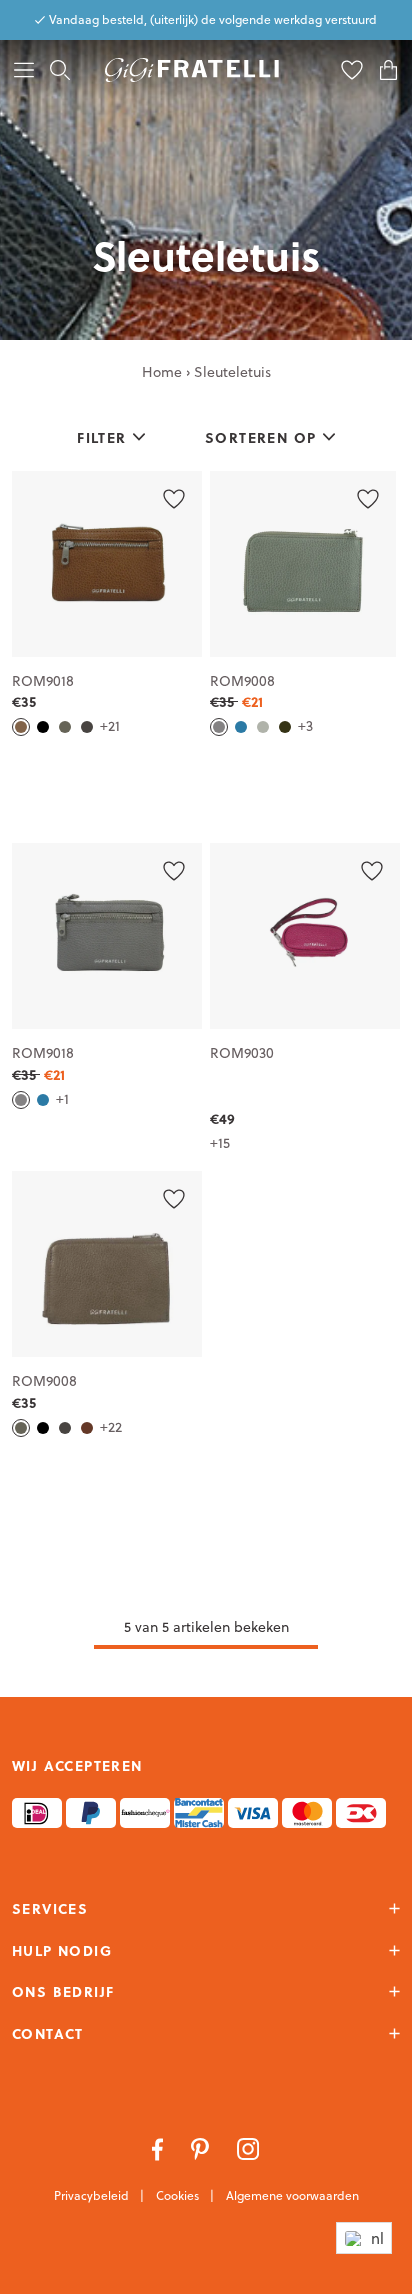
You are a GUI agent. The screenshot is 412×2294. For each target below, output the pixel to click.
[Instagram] (248, 2148)
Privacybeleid (93, 2195)
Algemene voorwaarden (292, 2195)
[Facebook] (159, 2148)
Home (162, 372)
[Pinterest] (202, 2148)
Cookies (179, 2195)
